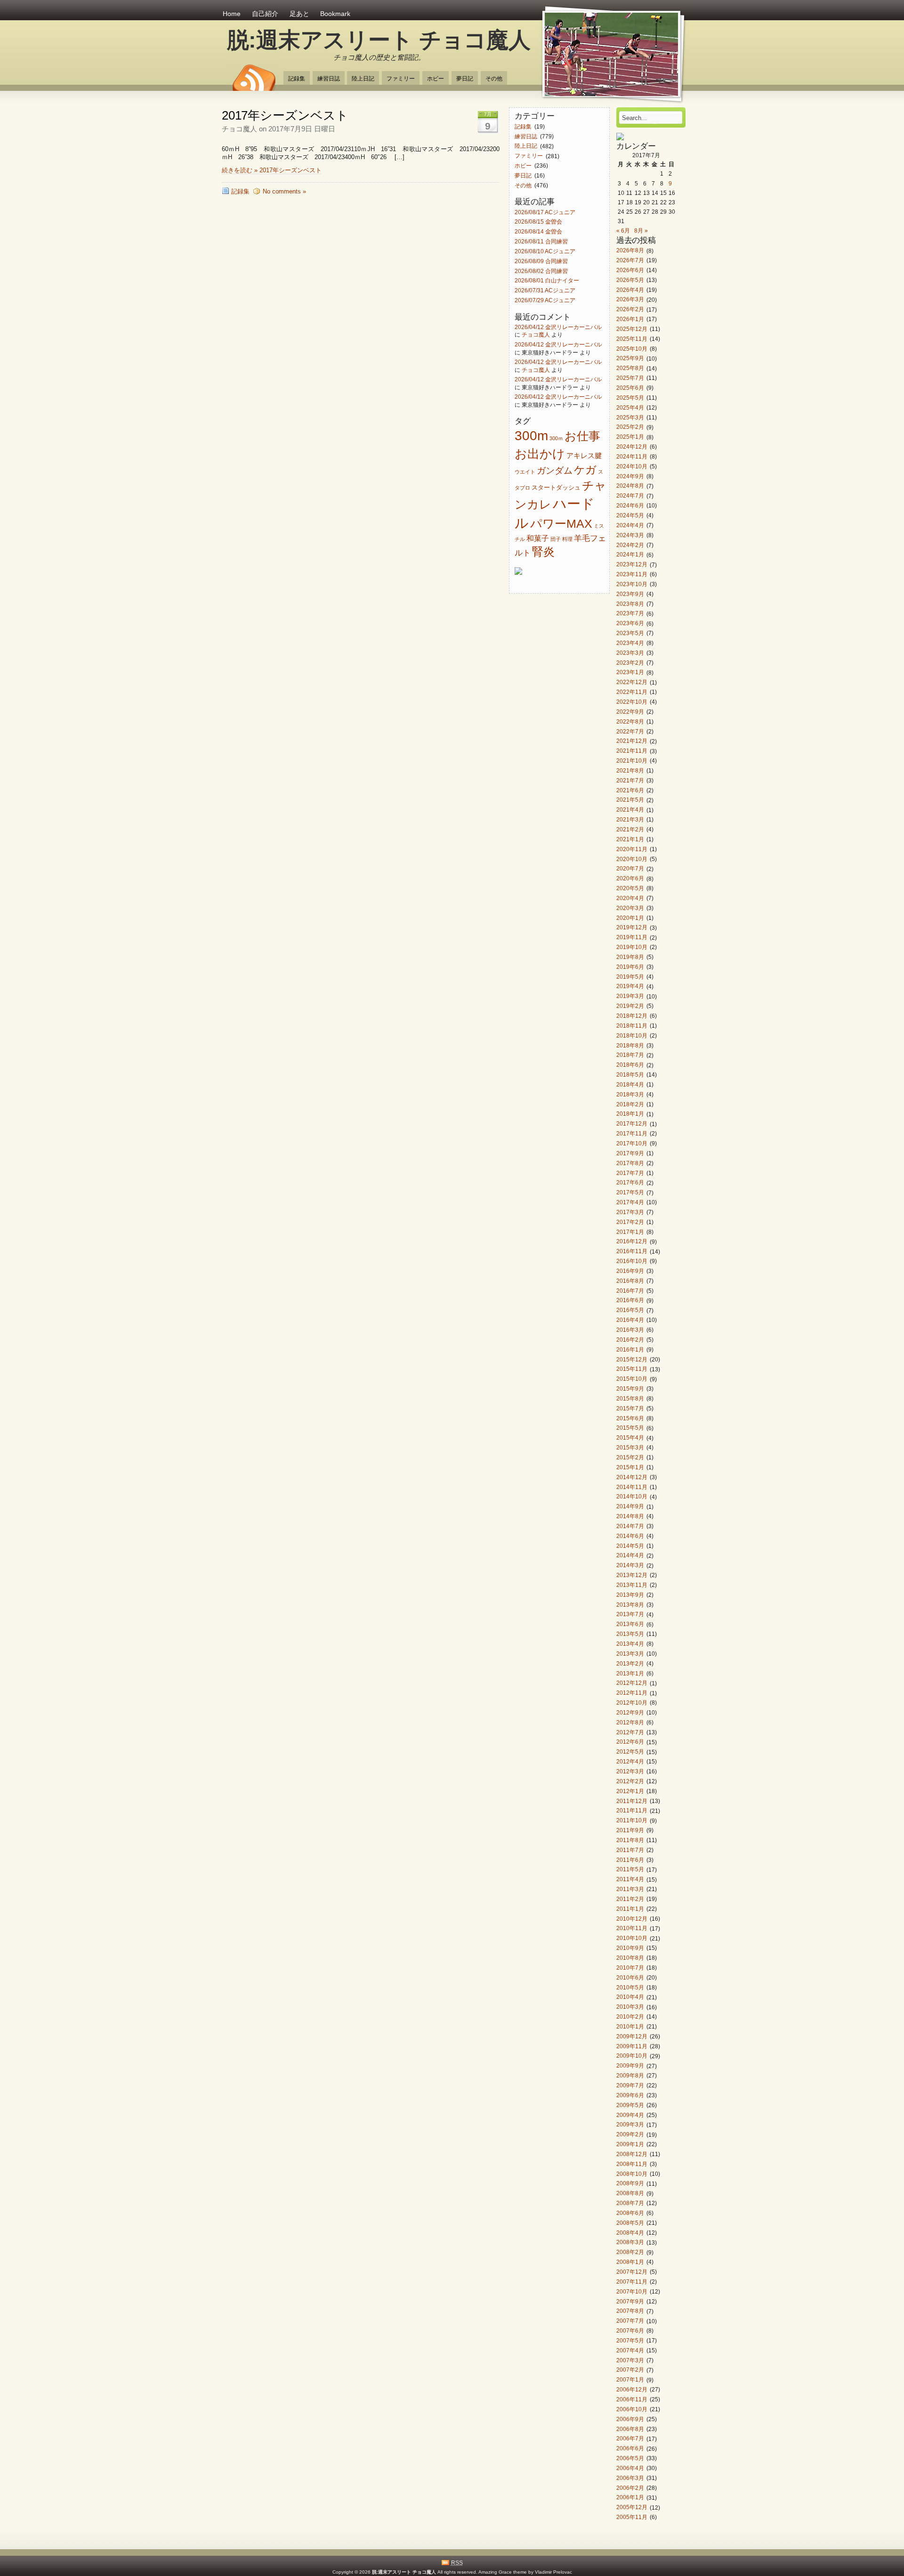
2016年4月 (630, 1320)
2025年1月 (630, 437)
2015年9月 (630, 1389)
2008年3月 (630, 2242)
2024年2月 (630, 545)
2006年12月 (632, 2389)
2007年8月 (630, 2311)
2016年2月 (630, 1340)
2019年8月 (630, 957)
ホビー (436, 78)
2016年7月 (630, 1291)
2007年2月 (630, 2370)
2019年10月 (632, 947)
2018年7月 (630, 1055)
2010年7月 (630, 1968)
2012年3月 (630, 1771)
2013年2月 (630, 1663)
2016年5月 (630, 1310)
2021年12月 (632, 741)
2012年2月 (630, 1781)
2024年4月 (630, 525)
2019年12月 (632, 928)
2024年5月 (630, 515)
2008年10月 (632, 2174)
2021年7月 (630, 780)
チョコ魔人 (536, 334)
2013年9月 (630, 1595)
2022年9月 (630, 712)
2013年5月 (630, 1634)
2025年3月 (630, 417)
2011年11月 (632, 1811)
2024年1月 (630, 555)
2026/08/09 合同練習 (541, 261)
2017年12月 (632, 1124)
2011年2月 (630, 1899)
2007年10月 (632, 2291)
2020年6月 (630, 879)
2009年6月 (630, 2095)
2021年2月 (630, 829)
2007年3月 (630, 2360)
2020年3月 (630, 908)
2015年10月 (632, 1379)
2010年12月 (632, 1919)
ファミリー (401, 78)
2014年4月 (630, 1556)
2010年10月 (632, 1938)
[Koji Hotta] (620, 138)
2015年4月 (630, 1438)
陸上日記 (363, 78)
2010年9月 (630, 1948)
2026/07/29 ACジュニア (545, 300)
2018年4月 (630, 1084)
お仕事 (582, 436)
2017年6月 (630, 1183)
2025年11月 (632, 339)
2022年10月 (632, 702)
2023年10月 (632, 584)
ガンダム (555, 470)
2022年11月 (632, 692)
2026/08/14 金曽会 (538, 232)
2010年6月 (630, 1977)
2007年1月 (630, 2380)
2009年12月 (632, 2036)
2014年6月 (630, 1536)
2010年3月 (630, 2007)
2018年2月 (630, 1104)
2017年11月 (632, 1133)
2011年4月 (630, 1880)
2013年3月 (630, 1654)
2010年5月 (630, 1987)
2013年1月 (630, 1673)
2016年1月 (630, 1349)
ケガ (585, 470)
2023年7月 (630, 614)
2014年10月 (632, 1497)
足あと (299, 14)
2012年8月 (630, 1722)
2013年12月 (632, 1575)
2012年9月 (630, 1712)
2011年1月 (630, 1909)
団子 (556, 539)
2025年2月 (630, 427)
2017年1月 (630, 1232)
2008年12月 (632, 2154)
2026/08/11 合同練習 (541, 241)
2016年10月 (632, 1261)
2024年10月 (632, 466)
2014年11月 (632, 1487)
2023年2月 (630, 663)
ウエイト (525, 472)
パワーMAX (561, 523)
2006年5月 (630, 2458)
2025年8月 (630, 368)
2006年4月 (630, 2468)
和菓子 (538, 538)
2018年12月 (632, 1016)
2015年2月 (630, 1457)
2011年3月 (630, 1889)
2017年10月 (632, 1143)
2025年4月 (630, 407)
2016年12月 (632, 1242)
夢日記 (465, 78)
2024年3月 (630, 535)
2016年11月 (632, 1252)
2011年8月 (630, 1840)
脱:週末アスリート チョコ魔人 (379, 40)
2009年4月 (630, 2115)
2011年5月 (630, 1870)
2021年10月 (632, 761)
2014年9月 (630, 1507)
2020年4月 (630, 898)
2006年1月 (630, 2498)
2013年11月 (632, 1585)
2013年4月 (630, 1644)
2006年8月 (630, 2429)
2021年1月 (630, 839)
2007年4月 (630, 2350)
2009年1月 (630, 2144)
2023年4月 (630, 643)
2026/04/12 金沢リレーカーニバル (558, 327)
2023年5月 (630, 633)
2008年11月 (632, 2164)
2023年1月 (630, 672)
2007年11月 (632, 2282)
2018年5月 (630, 1075)
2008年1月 (630, 2262)
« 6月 (623, 230)
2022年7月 (630, 731)
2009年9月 (630, 2066)
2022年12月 (632, 682)
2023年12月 (632, 565)
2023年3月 (630, 653)
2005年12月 (632, 2508)
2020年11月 (632, 849)
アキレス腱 (584, 456)
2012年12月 (632, 1683)
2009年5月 (630, 2105)
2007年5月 (630, 2340)
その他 (494, 78)
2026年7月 (630, 260)
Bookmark (335, 14)
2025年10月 (632, 349)
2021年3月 (630, 819)
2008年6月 (630, 2213)
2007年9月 (630, 2301)
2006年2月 (630, 2488)
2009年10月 (632, 2056)
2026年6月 (630, 270)
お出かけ (540, 454)
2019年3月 (630, 996)
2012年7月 (630, 1732)
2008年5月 (630, 2223)
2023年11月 (632, 574)
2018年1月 (630, 1114)
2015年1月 (630, 1467)
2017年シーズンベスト (285, 115)
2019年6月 (630, 967)
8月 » (641, 230)
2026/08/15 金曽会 (538, 222)
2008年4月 (630, 2233)
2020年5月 (630, 888)
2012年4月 (630, 1761)
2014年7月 (630, 1526)
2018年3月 (630, 1094)
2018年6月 (630, 1065)
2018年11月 (632, 1026)
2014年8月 (630, 1516)
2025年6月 (630, 388)
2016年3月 (630, 1330)
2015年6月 (630, 1418)
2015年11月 (632, 1369)
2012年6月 (630, 1742)
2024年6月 (630, 505)
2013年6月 (630, 1624)
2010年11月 (632, 1928)
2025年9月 (630, 358)
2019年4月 (630, 986)
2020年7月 (630, 869)
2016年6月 (630, 1300)
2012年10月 (632, 1703)
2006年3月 (630, 2478)
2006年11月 (632, 2399)
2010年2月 (630, 2017)
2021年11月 (632, 751)
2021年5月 (630, 800)
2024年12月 (632, 447)
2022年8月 (630, 721)
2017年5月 (630, 1193)
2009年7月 (630, 2085)
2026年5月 (630, 280)
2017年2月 (630, 1222)
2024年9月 (630, 476)
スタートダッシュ (556, 488)
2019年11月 (632, 938)
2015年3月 (630, 1447)
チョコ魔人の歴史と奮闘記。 (379, 57)
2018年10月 (632, 1035)
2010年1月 (630, 2026)
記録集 (297, 78)
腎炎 (543, 552)
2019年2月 (630, 1006)
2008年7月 (630, 2203)
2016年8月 (630, 1281)
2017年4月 (630, 1202)
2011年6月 (630, 1860)
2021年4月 (630, 810)
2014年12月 (632, 1477)
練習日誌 (329, 78)
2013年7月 (630, 1614)
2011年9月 (630, 1830)
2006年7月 (630, 2439)
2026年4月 (630, 290)
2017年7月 (630, 1173)
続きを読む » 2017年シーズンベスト (272, 170)
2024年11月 (632, 456)
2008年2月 (630, 2252)
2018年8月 (630, 1045)
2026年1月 (630, 319)
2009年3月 (630, 2125)
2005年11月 (632, 2517)
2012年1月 (630, 1791)
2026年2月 (630, 310)
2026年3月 (630, 300)
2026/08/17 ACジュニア (545, 212)
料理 (567, 539)
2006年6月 (630, 2449)
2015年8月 (630, 1398)
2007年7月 (630, 2321)
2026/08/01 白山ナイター (547, 281)
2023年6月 (630, 624)
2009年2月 (630, 2135)
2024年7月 (630, 496)
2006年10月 (632, 2409)
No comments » (284, 191)
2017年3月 (630, 1212)
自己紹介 (265, 14)
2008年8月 (630, 2194)
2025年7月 (630, 378)
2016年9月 (630, 1271)
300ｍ (556, 438)
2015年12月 (632, 1359)
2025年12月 (632, 329)
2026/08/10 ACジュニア (545, 251)
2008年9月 (630, 2184)
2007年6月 (630, 2330)
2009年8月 (630, 2075)
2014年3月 (630, 1566)
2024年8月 (630, 486)
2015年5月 (630, 1428)
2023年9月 (630, 594)
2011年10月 (632, 1821)
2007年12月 (632, 2272)
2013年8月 (630, 1605)
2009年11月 (632, 2046)
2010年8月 (630, 1958)
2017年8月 (630, 1163)
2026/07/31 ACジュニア (545, 291)
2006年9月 (630, 2419)
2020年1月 (630, 918)
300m (531, 435)
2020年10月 (632, 859)
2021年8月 (630, 770)
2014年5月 (630, 1546)
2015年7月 (630, 1408)
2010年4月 (630, 1997)
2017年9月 (630, 1153)
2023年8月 (630, 604)
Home (232, 14)
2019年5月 (630, 977)
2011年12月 (632, 1801)
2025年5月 (630, 398)
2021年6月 (630, 790)
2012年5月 (630, 1752)
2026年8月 (630, 251)
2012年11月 (632, 1693)
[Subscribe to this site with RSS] (253, 74)
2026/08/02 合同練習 (541, 271)
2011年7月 (630, 1850)
